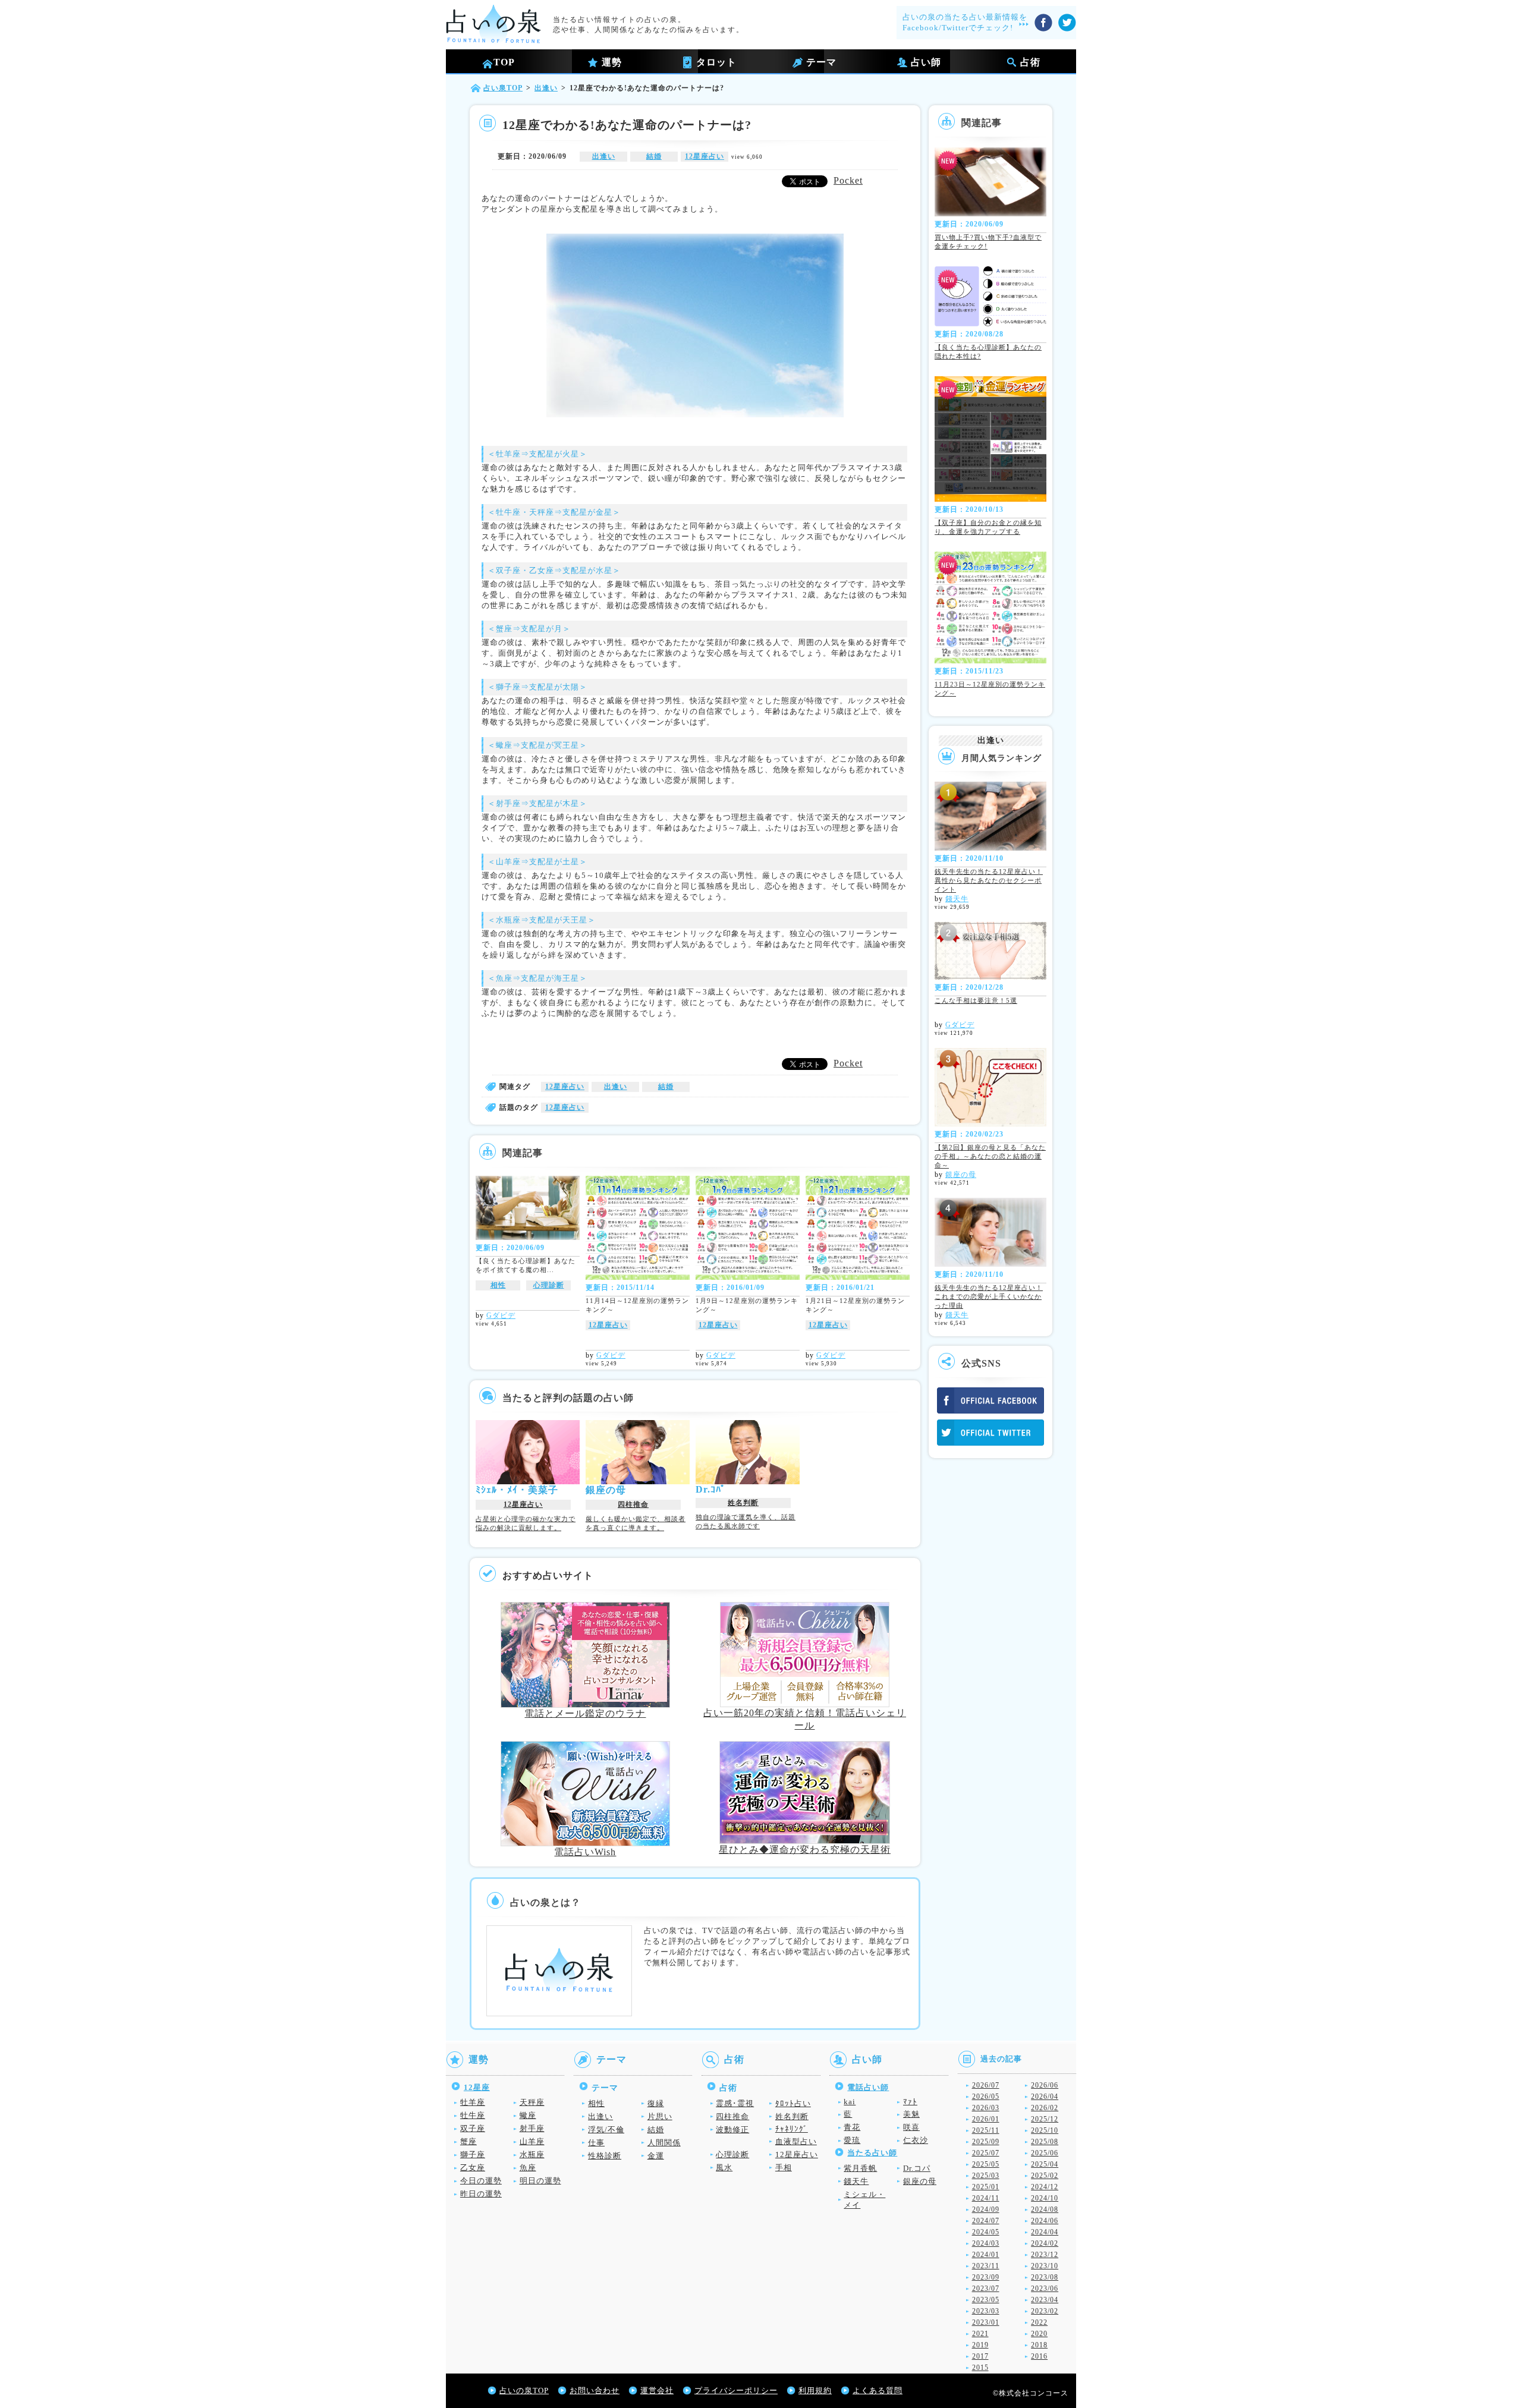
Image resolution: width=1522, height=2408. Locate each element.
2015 (980, 2368)
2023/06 (1045, 2289)
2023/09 (986, 2277)
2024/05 (986, 2232)
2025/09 (986, 2142)
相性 (498, 1285)
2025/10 (1045, 2130)
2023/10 (1045, 2266)
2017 (980, 2356)
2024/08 (1045, 2209)
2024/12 (1045, 2187)
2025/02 (1045, 2176)
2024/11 (986, 2198)
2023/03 (986, 2311)
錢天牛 (957, 899)
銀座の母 (961, 1175)
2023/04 (1045, 2300)
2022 (1039, 2322)
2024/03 (986, 2243)
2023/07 (986, 2289)
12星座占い (705, 156)
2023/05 (986, 2300)
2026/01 (986, 2119)
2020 (1039, 2334)
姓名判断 (743, 1503)
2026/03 (986, 2108)
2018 (1039, 2345)
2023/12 (1045, 2255)
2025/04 (1045, 2164)
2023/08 (1045, 2277)
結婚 (654, 156)
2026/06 (1045, 2085)
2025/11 (986, 2130)
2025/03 (986, 2176)
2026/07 (986, 2085)
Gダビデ (501, 1315)
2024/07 (986, 2221)
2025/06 (1045, 2153)
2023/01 (986, 2322)
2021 (980, 2334)
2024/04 (1045, 2232)
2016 (1039, 2356)
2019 (980, 2345)
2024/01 (986, 2255)
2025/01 (986, 2187)
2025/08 (1045, 2142)
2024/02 (1045, 2243)
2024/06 (1045, 2221)
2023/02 (1045, 2311)
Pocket (848, 180)
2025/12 (1045, 2119)
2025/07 (986, 2153)
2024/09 (986, 2209)
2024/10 (1045, 2198)
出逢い (604, 156)
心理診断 (549, 1285)
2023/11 (986, 2266)
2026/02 (1045, 2108)
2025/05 (986, 2164)
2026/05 (986, 2097)
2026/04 (1045, 2097)
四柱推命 (633, 1504)
